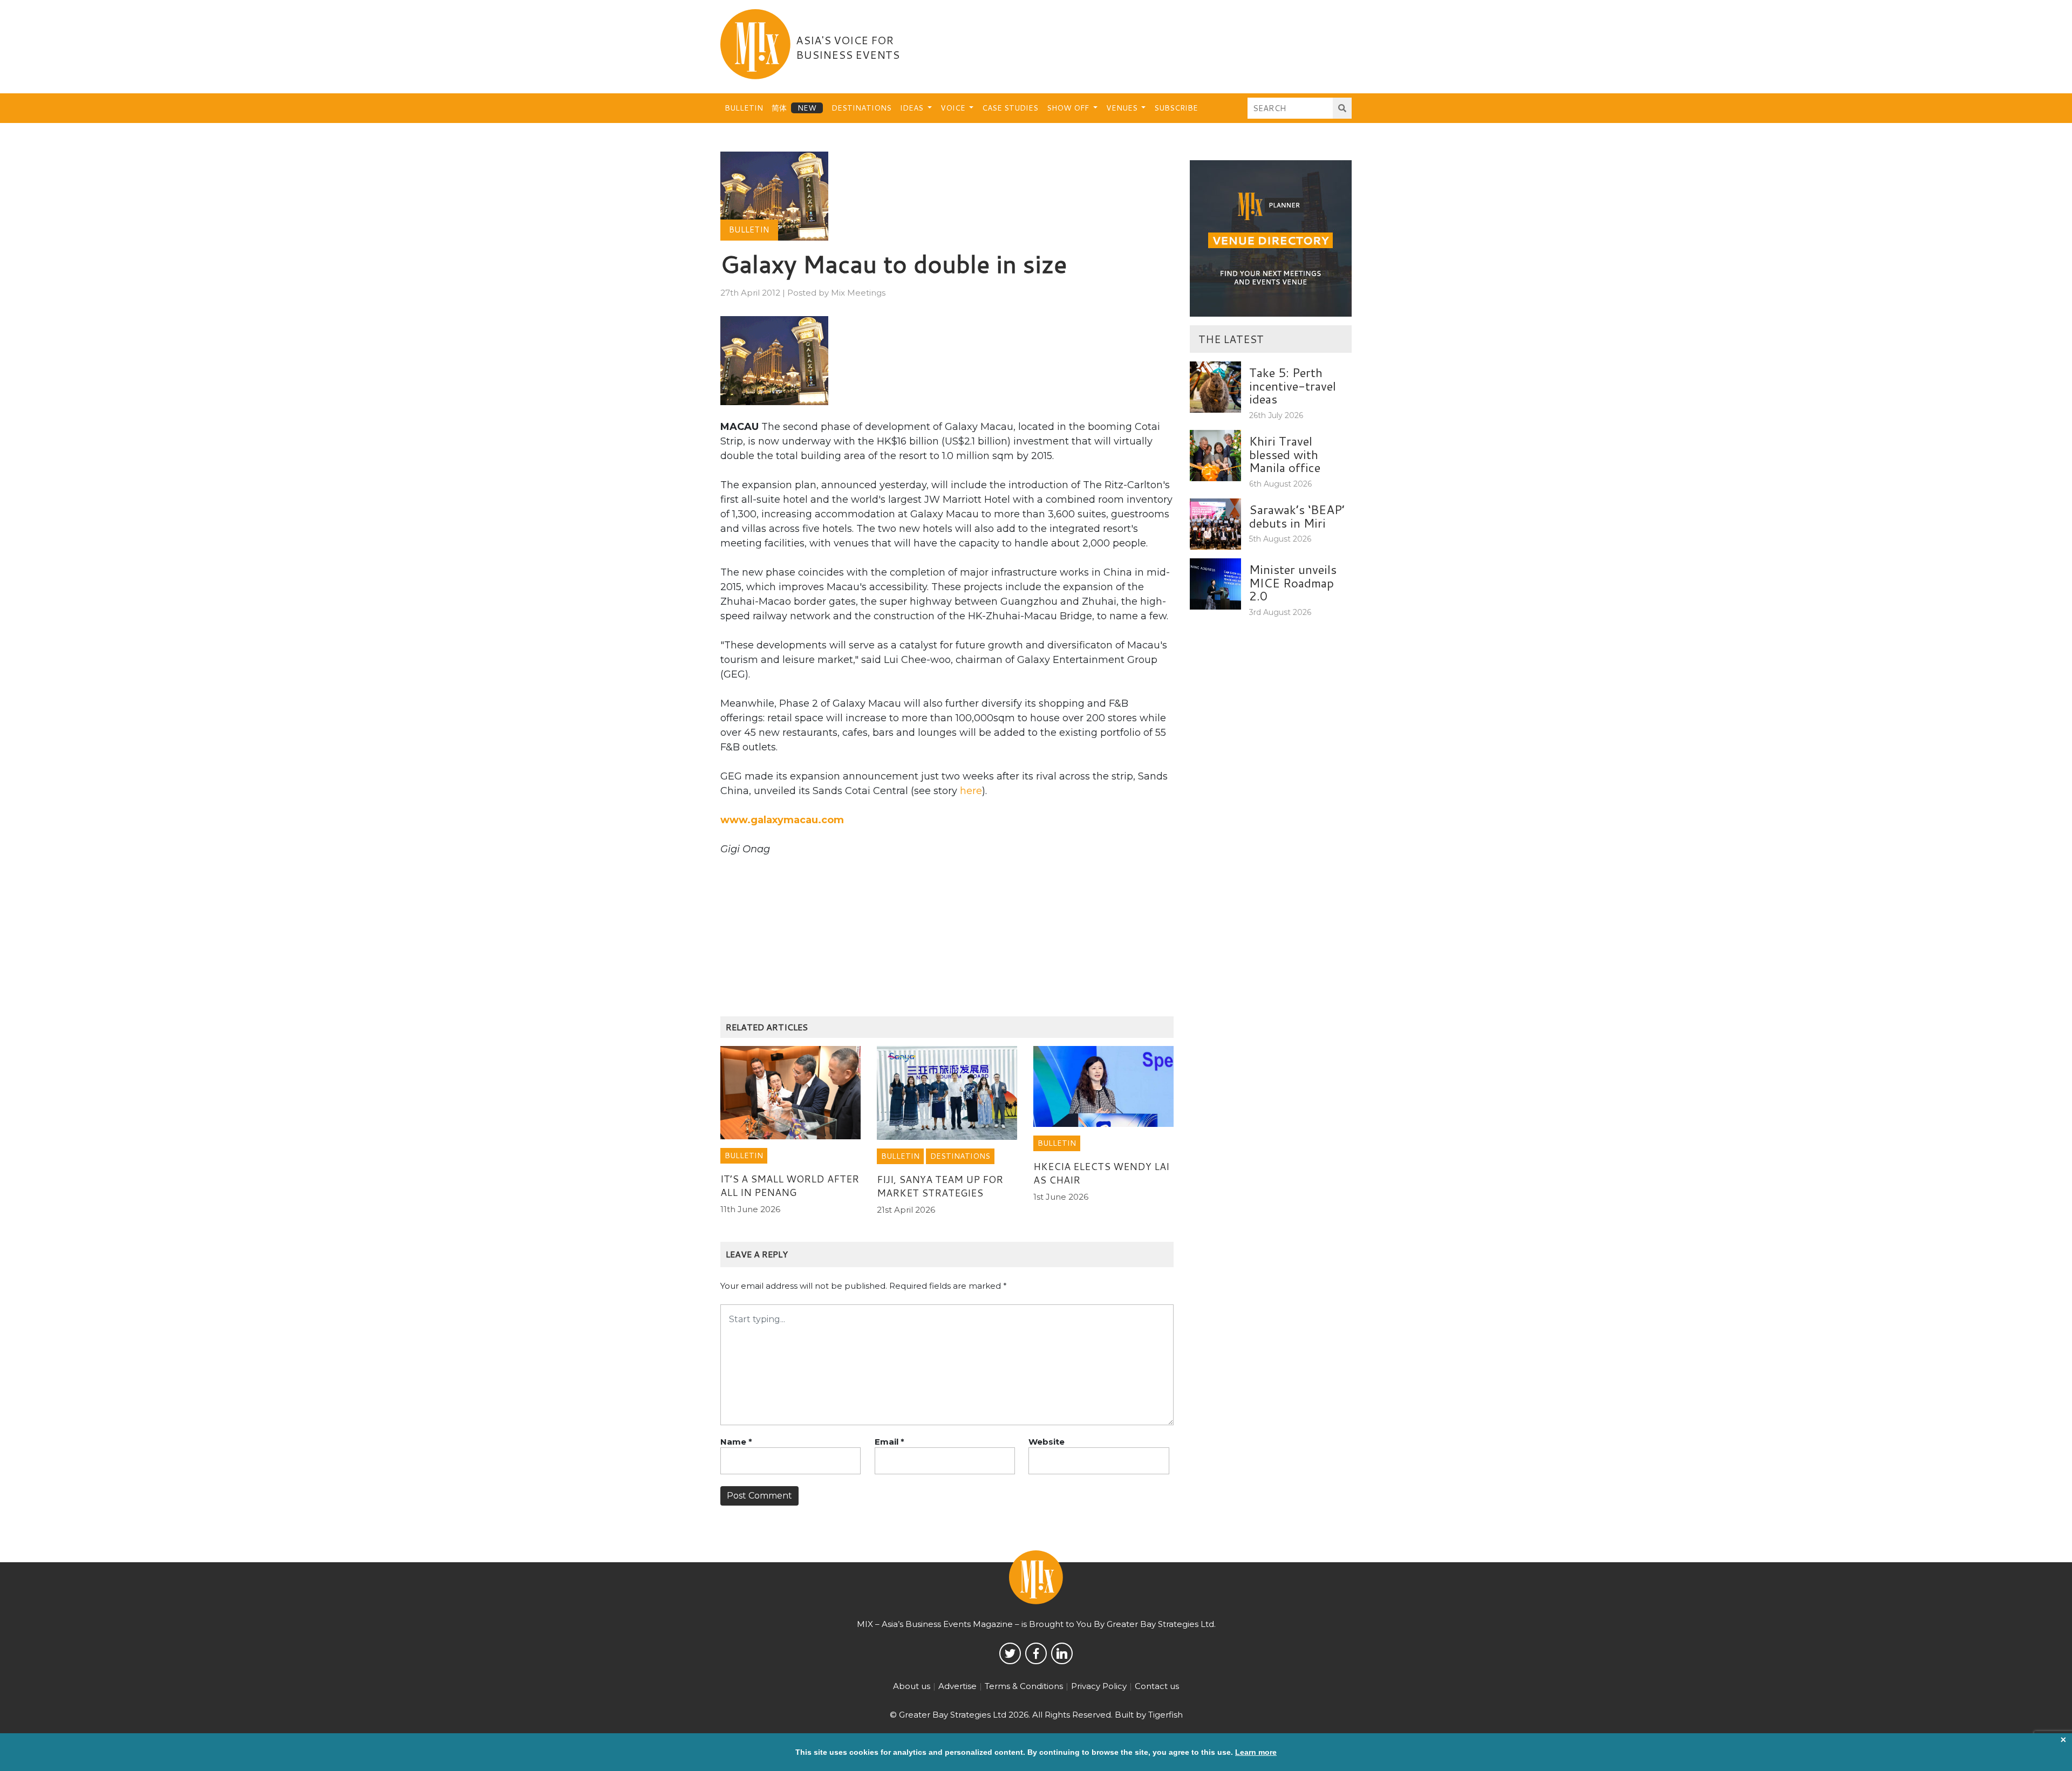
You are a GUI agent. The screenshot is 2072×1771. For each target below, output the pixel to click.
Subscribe (1176, 108)
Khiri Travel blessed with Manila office (1285, 454)
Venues (1123, 108)
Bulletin (744, 108)
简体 (779, 108)
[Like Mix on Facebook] (1036, 1653)
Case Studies (1010, 108)
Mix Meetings (858, 293)
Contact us (1157, 1686)
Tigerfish (1165, 1715)
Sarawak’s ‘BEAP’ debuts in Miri (1297, 516)
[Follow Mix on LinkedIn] (1062, 1653)
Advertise (957, 1686)
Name (736, 1442)
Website (1047, 1442)
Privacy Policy (1099, 1686)
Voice (954, 108)
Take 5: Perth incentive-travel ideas (1293, 385)
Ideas (913, 108)
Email (890, 1442)
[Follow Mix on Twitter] (1010, 1653)
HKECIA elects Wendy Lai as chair (1101, 1173)
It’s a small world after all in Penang (790, 1185)
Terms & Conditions (1024, 1686)
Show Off (1069, 108)
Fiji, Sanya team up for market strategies (940, 1186)
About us (912, 1686)
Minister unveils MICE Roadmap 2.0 (1293, 582)
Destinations (861, 108)
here (971, 791)
